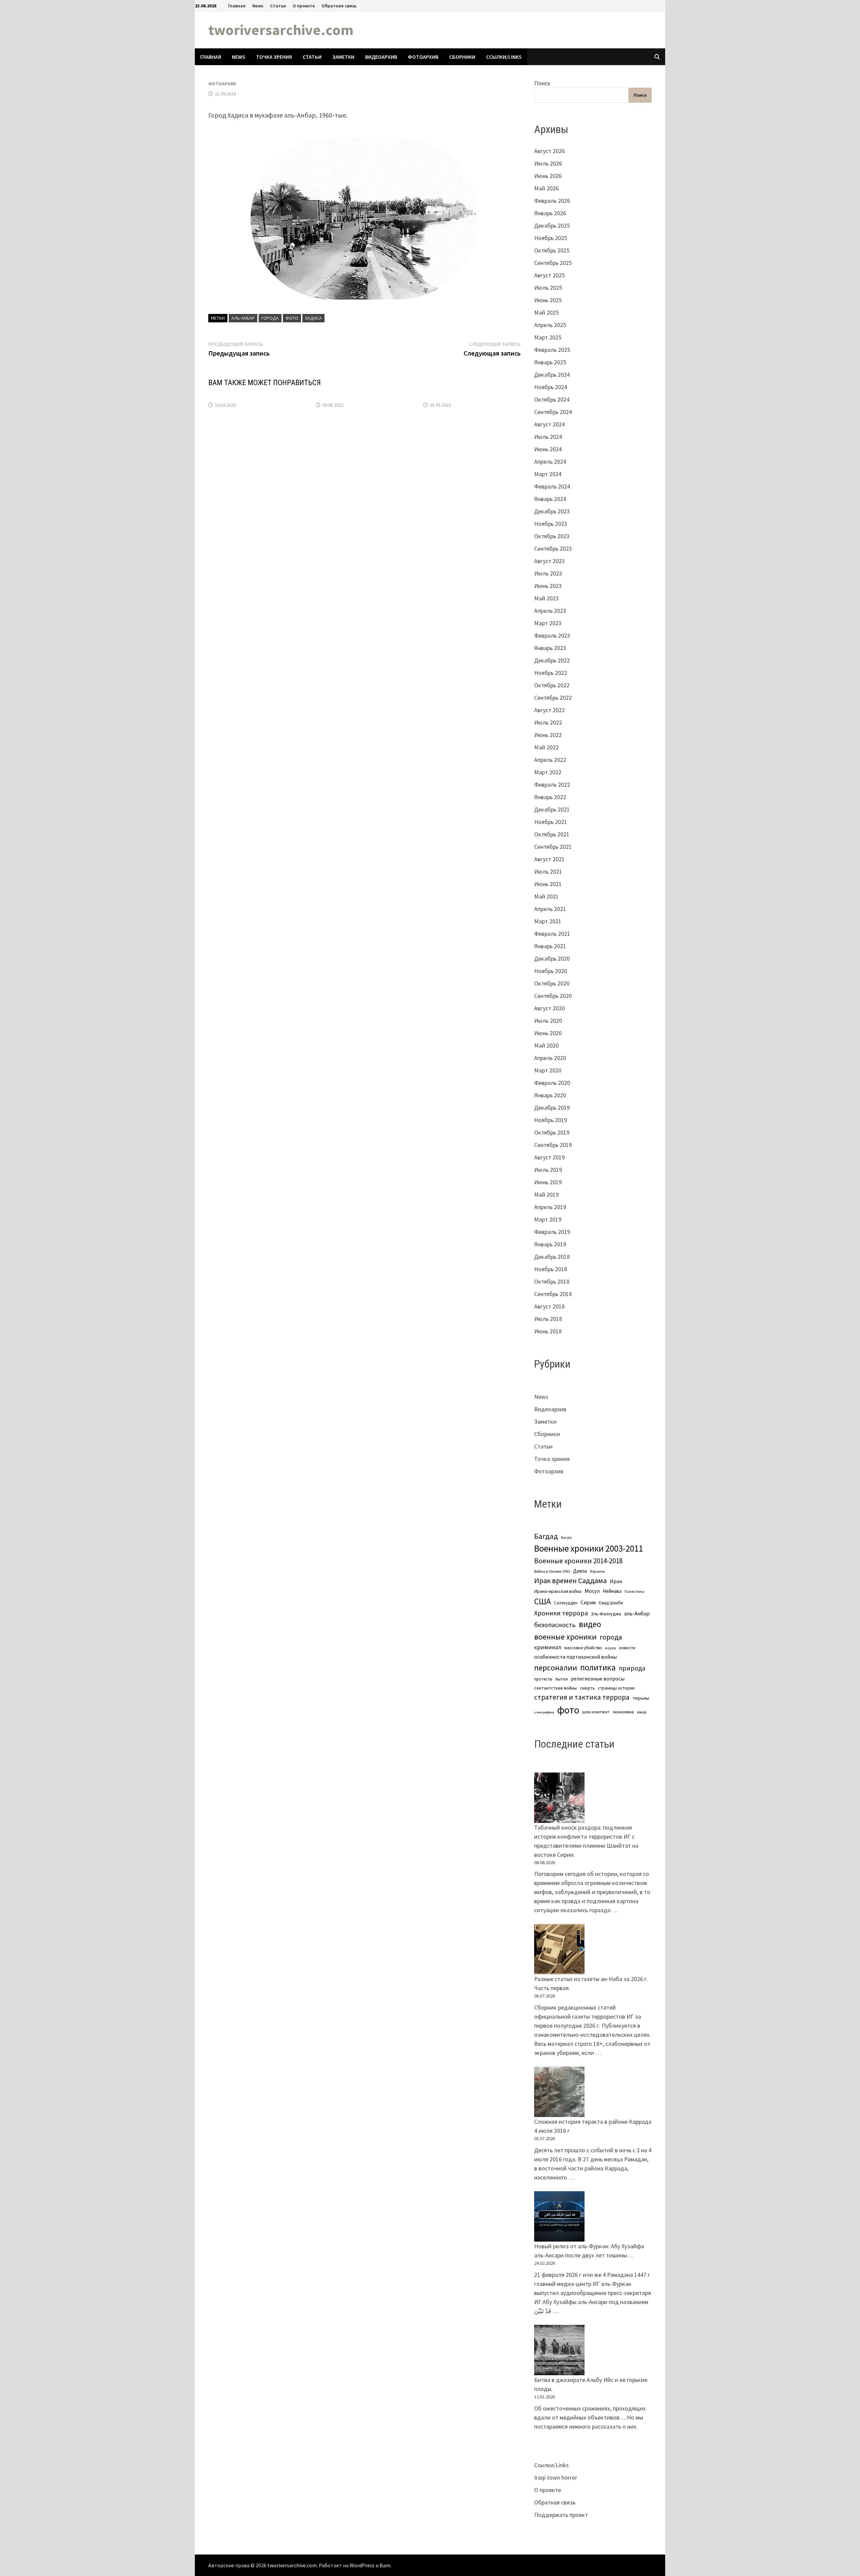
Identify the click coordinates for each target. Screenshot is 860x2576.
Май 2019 (546, 1194)
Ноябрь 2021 (551, 822)
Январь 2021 (550, 946)
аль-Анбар (243, 318)
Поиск (542, 83)
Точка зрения (274, 57)
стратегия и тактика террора (582, 1697)
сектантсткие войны (555, 1688)
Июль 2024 (548, 437)
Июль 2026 (548, 163)
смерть (587, 1688)
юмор (642, 1712)
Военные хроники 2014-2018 (578, 1561)
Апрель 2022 (550, 760)
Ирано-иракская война (558, 1591)
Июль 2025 (548, 288)
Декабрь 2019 (552, 1108)
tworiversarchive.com (281, 30)
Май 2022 (546, 747)
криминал (548, 1647)
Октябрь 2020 (552, 983)
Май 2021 (546, 896)
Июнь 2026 (548, 176)
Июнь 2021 (548, 884)
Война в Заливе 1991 (552, 1571)
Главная (237, 6)
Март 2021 (548, 921)
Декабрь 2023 (552, 511)
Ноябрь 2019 (551, 1120)
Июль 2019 (548, 1170)
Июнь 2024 (548, 449)
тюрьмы (641, 1698)
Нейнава (612, 1591)
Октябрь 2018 (552, 1281)
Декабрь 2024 (552, 375)
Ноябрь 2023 (551, 524)
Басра (566, 1537)
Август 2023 (549, 561)
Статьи (278, 6)
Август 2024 (549, 424)
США (543, 1601)
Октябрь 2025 (552, 250)
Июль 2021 (548, 871)
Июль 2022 (548, 722)
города (270, 318)
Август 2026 (549, 151)
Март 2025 (548, 337)
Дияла (580, 1571)
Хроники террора (561, 1613)
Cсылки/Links (504, 57)
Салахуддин (566, 1603)
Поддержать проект (561, 2515)
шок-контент (596, 1712)
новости (627, 1648)
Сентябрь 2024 (553, 412)
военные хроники (565, 1637)
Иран (616, 1581)
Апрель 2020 (550, 1058)
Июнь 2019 (548, 1182)
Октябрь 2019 (552, 1132)
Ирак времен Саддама (570, 1580)
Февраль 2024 (552, 486)
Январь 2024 (550, 499)
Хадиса (313, 318)
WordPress (362, 2565)
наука (611, 1648)
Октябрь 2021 (552, 834)
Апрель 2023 (550, 611)
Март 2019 (548, 1219)
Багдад (546, 1536)
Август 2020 (549, 1008)
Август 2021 (549, 859)
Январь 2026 (550, 213)
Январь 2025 (550, 362)
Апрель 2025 (550, 325)
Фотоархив (423, 57)
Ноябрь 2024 (551, 387)
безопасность (555, 1625)
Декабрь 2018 (552, 1257)
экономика (623, 1712)
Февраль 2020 (552, 1083)
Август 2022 (549, 710)
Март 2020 (548, 1070)
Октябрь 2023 (552, 536)
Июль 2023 (548, 573)
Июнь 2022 (548, 735)
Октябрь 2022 (552, 685)
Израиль (597, 1571)
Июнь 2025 (548, 300)
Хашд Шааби (611, 1603)
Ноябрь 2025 (551, 238)
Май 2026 (546, 188)
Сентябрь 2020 (553, 996)
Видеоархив (381, 57)
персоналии (556, 1668)
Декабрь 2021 (552, 809)
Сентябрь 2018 (553, 1294)
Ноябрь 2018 (551, 1269)
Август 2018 (549, 1306)
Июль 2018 (548, 1319)
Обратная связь (339, 6)
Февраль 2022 (552, 785)
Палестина (634, 1591)
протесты (543, 1679)
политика (598, 1667)
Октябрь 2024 (552, 399)
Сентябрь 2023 (553, 548)
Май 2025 (546, 312)
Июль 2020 (548, 1021)
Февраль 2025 (552, 350)
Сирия (588, 1602)
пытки (562, 1679)
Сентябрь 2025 (553, 263)
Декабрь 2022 (552, 660)
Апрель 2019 (550, 1207)
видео (590, 1624)
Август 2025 (549, 275)
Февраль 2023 (552, 635)
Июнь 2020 (548, 1033)
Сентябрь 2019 (553, 1145)
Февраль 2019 (552, 1232)
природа (632, 1668)
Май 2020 (546, 1045)
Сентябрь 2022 (553, 698)
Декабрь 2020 (552, 958)
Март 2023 (548, 623)
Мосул (592, 1591)
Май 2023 (546, 598)
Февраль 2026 (552, 201)
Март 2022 (548, 772)
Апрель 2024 (550, 462)
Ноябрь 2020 (551, 971)
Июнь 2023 (548, 586)
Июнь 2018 (548, 1331)
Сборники (462, 57)
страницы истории (616, 1688)
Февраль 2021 (552, 934)
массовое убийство (583, 1648)
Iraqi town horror (556, 2477)
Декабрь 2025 (552, 225)
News (258, 6)
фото (292, 318)
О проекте (304, 6)
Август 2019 (549, 1157)
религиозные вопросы (598, 1679)
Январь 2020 (550, 1095)
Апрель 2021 (550, 909)
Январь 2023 (550, 648)
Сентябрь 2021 (553, 847)
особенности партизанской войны (575, 1657)
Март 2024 (548, 474)
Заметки (343, 57)
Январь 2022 (550, 797)
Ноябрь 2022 (551, 673)
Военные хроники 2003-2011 (589, 1548)
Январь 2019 (550, 1244)
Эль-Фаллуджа (606, 1614)
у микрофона (544, 1712)
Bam (385, 2565)
